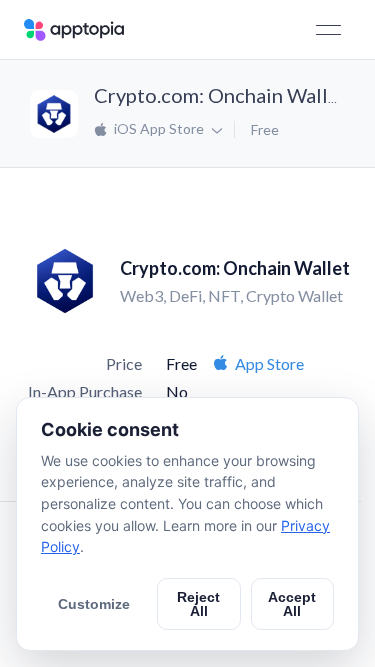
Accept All (292, 604)
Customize (94, 604)
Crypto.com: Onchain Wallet (220, 95)
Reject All (198, 604)
